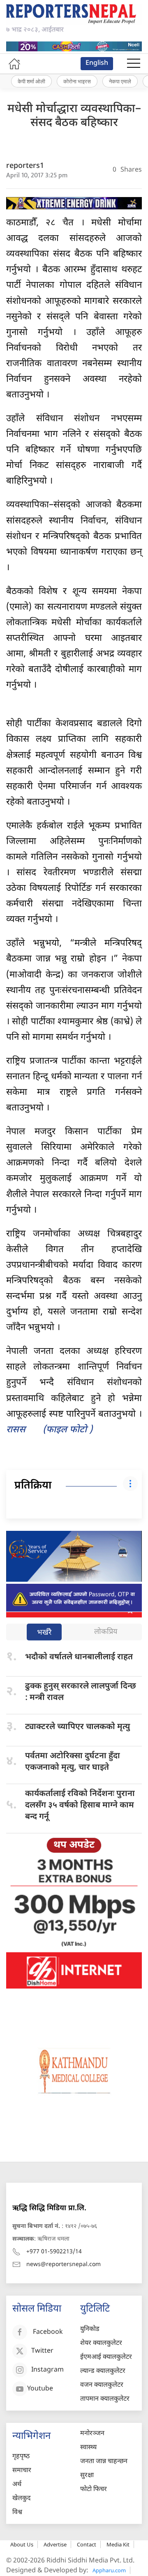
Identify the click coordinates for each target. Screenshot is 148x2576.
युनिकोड (90, 2329)
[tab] (44, 1633)
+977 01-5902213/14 (54, 2252)
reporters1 (25, 166)
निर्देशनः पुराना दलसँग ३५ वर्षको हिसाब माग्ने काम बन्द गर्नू (80, 1805)
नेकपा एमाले (120, 81)
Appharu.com (109, 2570)
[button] (134, 64)
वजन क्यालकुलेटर (102, 2385)
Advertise (55, 2544)
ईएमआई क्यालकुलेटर (106, 2357)
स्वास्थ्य (88, 2448)
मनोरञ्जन (92, 2434)
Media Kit (118, 2544)
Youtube (40, 2389)
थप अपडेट (74, 1845)
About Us (22, 2544)
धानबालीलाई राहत (79, 1657)
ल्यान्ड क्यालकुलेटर (103, 2371)
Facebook (48, 2332)
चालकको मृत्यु (77, 1727)
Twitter (42, 2351)
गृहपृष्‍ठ (21, 2457)
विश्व (17, 2513)
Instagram (47, 2370)
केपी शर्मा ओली (31, 81)
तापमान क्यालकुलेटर (105, 2399)
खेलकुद (22, 2499)
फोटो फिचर (94, 2490)
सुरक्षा (87, 2476)
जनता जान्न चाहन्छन (104, 2462)
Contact (87, 2544)
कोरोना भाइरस (77, 81)
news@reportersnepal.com (64, 2265)
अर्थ (17, 2485)
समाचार (22, 2471)
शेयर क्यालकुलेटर (101, 2343)
